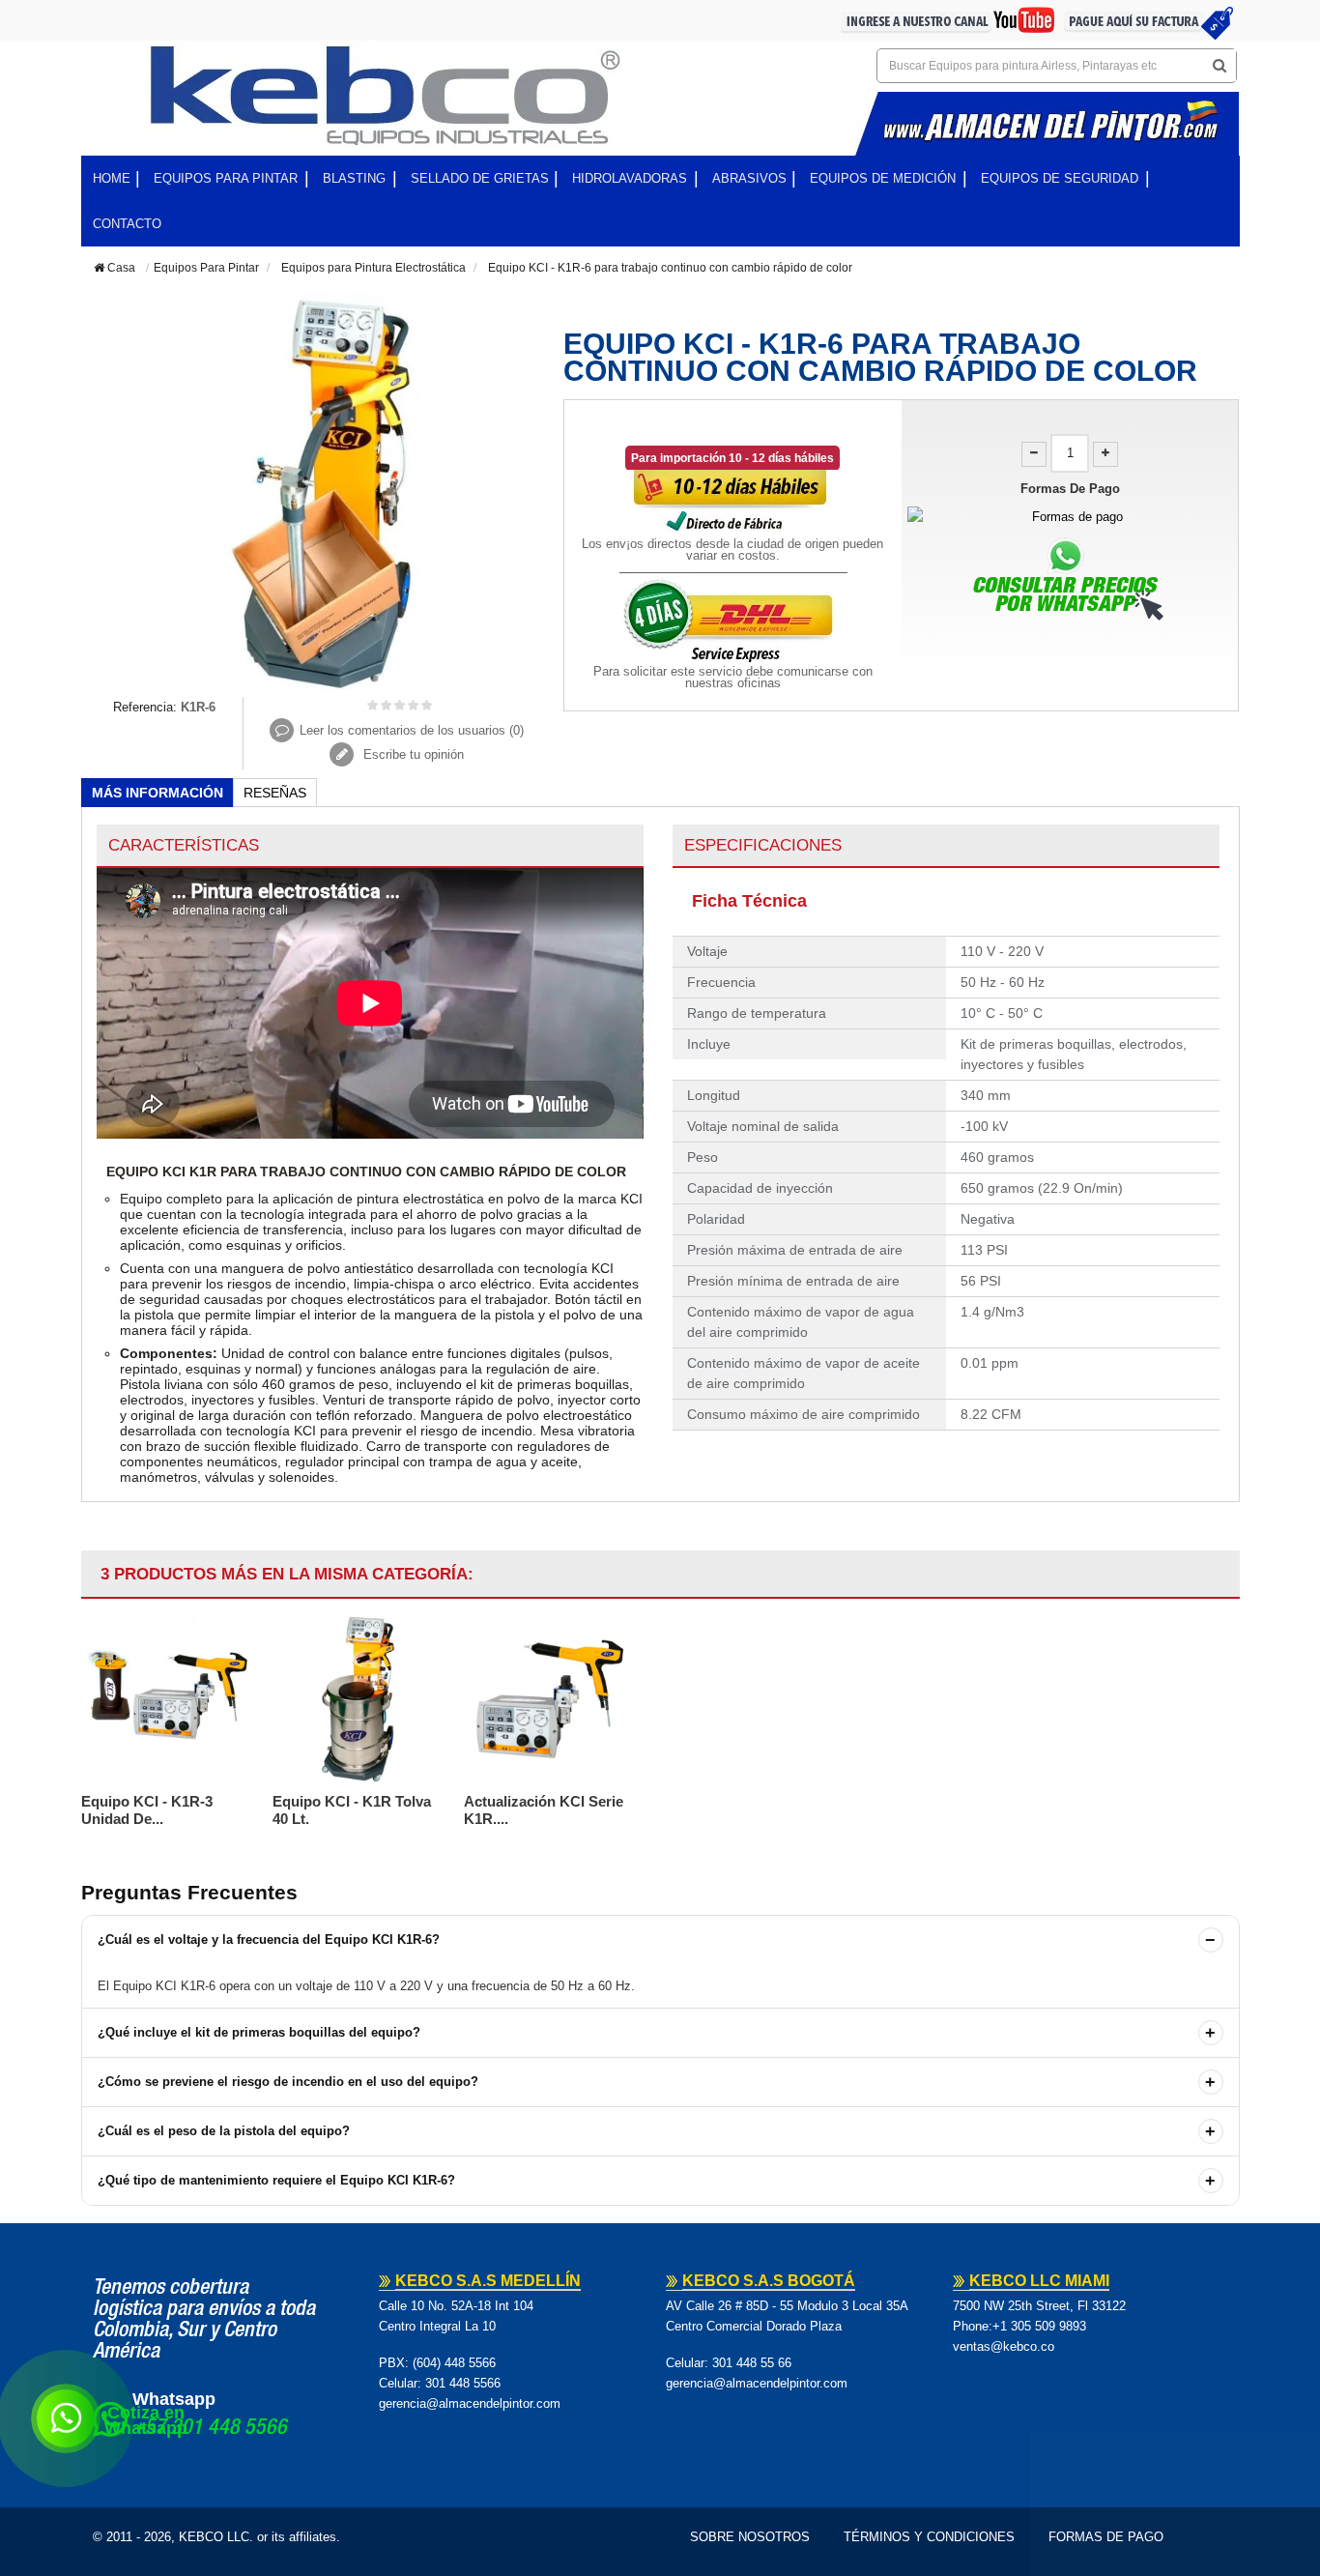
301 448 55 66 (752, 2363)
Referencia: (145, 707)
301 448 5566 (463, 2383)
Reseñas (275, 793)
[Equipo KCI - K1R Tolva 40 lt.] (359, 1699)
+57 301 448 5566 (210, 2429)
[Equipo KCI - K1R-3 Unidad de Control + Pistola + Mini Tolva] (167, 1699)
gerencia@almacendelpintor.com (470, 2403)
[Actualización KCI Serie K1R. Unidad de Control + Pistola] (550, 1699)
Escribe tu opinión (412, 754)
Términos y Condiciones (929, 2537)
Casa (120, 268)
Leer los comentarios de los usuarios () (412, 730)
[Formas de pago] (1070, 517)
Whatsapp (174, 2399)
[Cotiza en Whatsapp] (66, 2418)
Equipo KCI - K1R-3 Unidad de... (147, 1810)
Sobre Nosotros (750, 2537)
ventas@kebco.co (1004, 2346)
